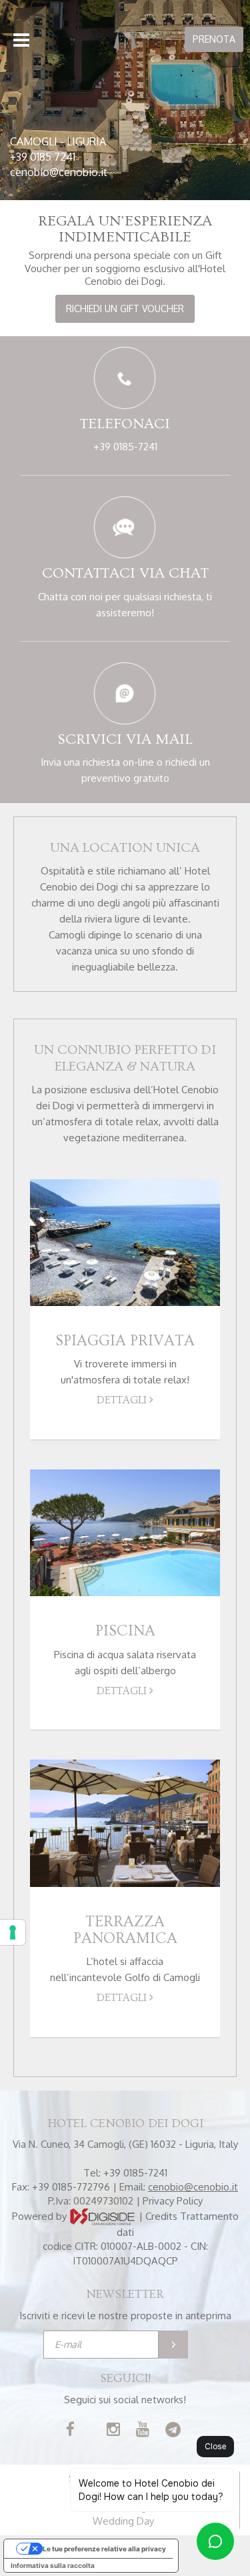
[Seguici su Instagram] (113, 2431)
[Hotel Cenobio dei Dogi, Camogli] (125, 43)
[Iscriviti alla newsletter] (173, 2345)
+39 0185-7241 (125, 447)
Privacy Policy (173, 2201)
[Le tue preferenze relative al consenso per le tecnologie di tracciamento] (13, 1932)
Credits (161, 2215)
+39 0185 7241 (43, 157)
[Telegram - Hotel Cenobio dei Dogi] (173, 2431)
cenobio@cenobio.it (59, 172)
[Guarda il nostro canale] (143, 2431)
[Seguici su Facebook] (70, 2431)
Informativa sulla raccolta (53, 2565)
